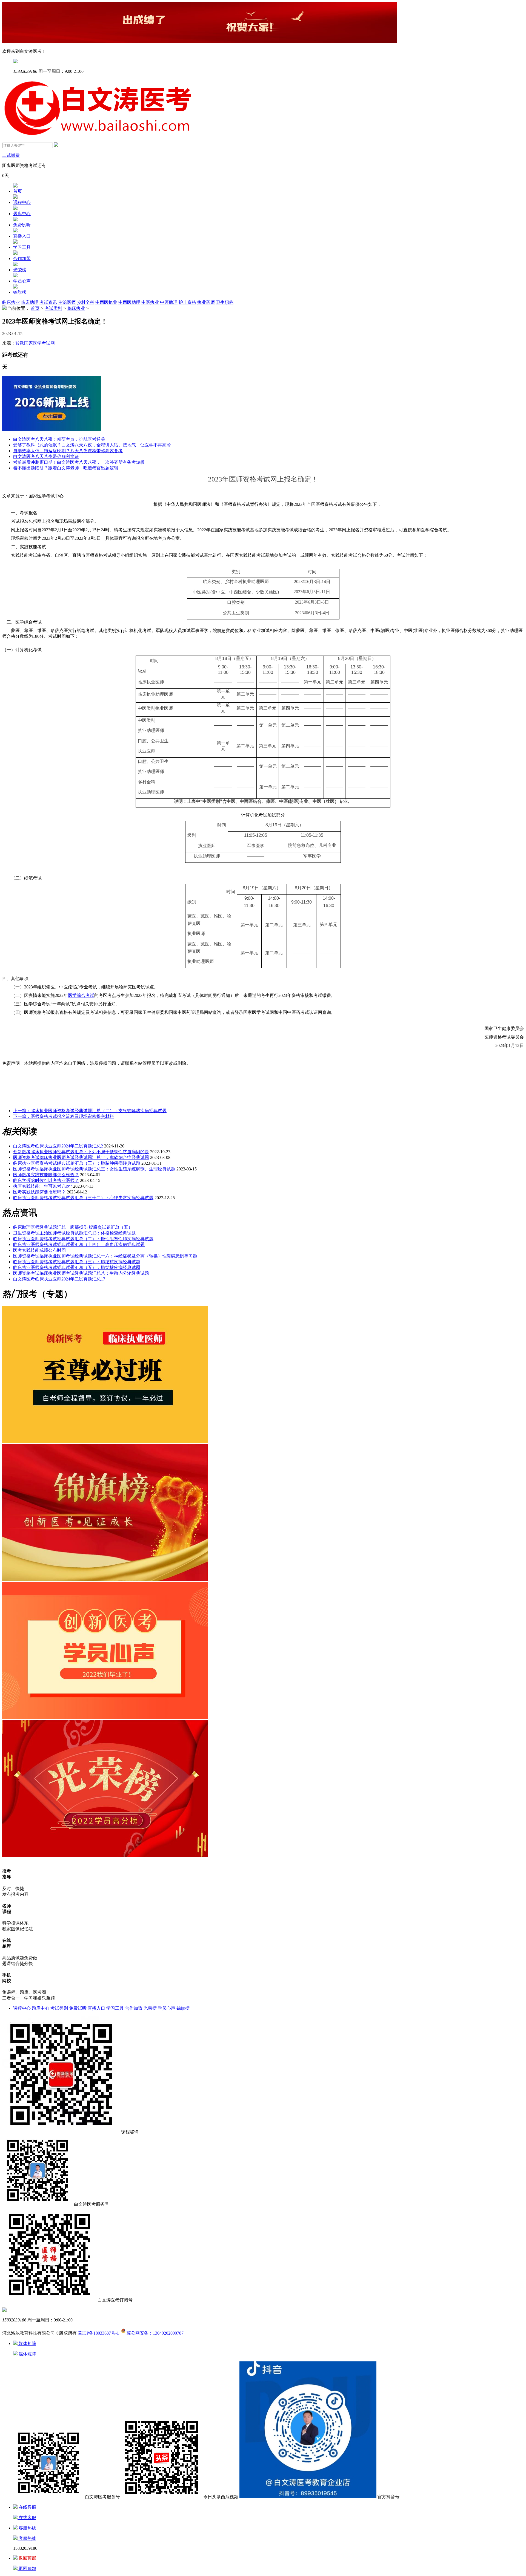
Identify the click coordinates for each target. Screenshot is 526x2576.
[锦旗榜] (105, 1579)
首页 (18, 191)
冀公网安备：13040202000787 (154, 2333)
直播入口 (22, 236)
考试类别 (53, 308)
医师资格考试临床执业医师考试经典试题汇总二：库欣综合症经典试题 (81, 1157)
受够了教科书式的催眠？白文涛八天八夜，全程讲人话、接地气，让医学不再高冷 (92, 445)
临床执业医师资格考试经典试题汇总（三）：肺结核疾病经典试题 (77, 1262)
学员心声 (22, 281)
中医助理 (169, 302)
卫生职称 (225, 302)
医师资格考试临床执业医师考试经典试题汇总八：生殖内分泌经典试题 (81, 1273)
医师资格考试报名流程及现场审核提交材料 (64, 1116)
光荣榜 (20, 270)
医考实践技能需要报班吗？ (39, 1192)
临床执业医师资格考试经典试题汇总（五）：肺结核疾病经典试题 (77, 1267)
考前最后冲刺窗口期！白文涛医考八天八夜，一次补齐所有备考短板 (79, 462)
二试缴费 (11, 155)
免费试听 (22, 225)
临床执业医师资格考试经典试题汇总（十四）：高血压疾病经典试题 (79, 1244)
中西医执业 (106, 302)
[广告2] (105, 1717)
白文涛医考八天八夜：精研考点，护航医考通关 (59, 439)
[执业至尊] (105, 1441)
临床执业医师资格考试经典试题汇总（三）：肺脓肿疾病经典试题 (77, 1163)
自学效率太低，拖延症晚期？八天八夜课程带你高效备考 (68, 451)
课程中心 (22, 202)
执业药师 (206, 302)
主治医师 (67, 302)
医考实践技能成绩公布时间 (39, 1250)
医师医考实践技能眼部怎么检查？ (46, 1175)
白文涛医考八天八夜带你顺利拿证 (46, 456)
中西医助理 (129, 302)
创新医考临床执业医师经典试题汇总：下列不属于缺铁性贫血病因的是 (81, 1152)
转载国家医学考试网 (35, 343)
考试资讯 (48, 302)
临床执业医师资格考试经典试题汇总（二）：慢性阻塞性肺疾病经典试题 (83, 1239)
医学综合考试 (81, 995)
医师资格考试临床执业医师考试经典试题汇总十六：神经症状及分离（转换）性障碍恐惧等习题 (105, 1256)
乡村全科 (85, 302)
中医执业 (150, 302)
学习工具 (22, 247)
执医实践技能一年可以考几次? (43, 1186)
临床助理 (30, 302)
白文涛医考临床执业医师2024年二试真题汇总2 (58, 1146)
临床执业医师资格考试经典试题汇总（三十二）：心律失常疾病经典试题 (83, 1198)
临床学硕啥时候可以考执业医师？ (46, 1180)
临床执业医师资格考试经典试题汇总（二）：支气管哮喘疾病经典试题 (90, 1111)
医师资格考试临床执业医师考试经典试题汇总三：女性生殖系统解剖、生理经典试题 (94, 1169)
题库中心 (22, 214)
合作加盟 (22, 259)
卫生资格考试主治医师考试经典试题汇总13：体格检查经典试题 (75, 1233)
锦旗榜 (20, 292)
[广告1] (105, 1855)
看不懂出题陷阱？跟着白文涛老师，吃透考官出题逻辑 (66, 468)
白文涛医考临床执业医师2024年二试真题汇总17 (59, 1279)
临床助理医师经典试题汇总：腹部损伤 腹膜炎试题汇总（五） (73, 1227)
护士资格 (187, 302)
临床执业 (11, 302)
